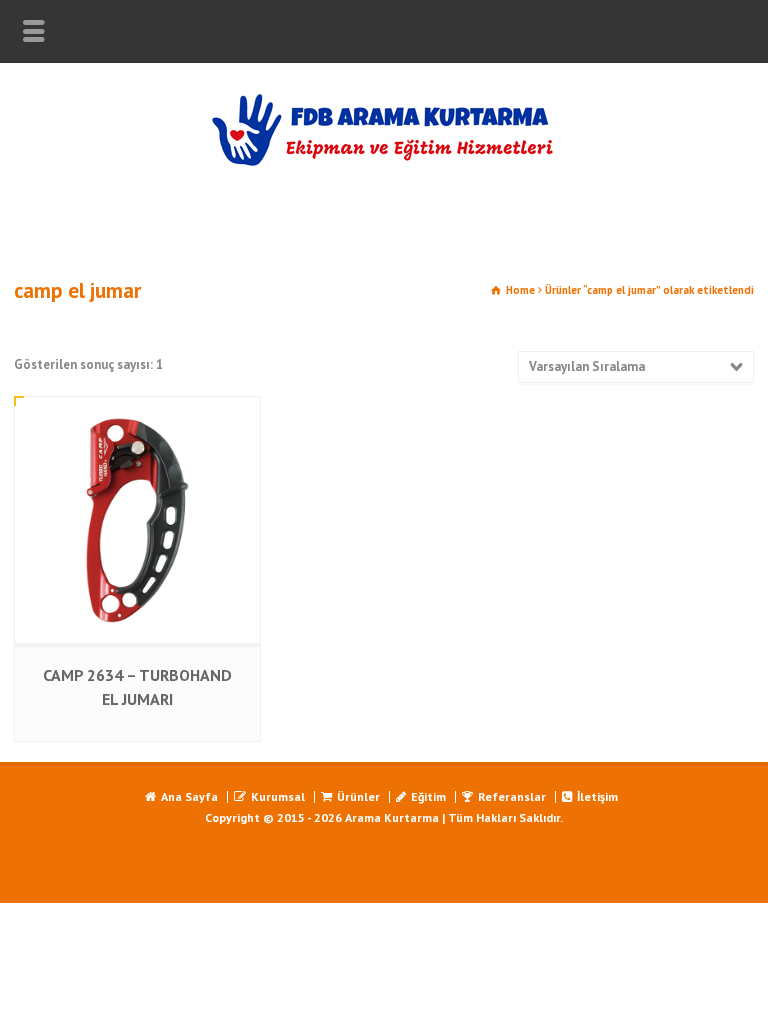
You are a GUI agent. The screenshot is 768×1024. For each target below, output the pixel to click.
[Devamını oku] (138, 417)
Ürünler (358, 796)
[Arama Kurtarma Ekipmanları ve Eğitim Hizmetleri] (384, 162)
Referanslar (512, 796)
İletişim (597, 796)
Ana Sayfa (189, 796)
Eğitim (428, 796)
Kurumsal (278, 796)
